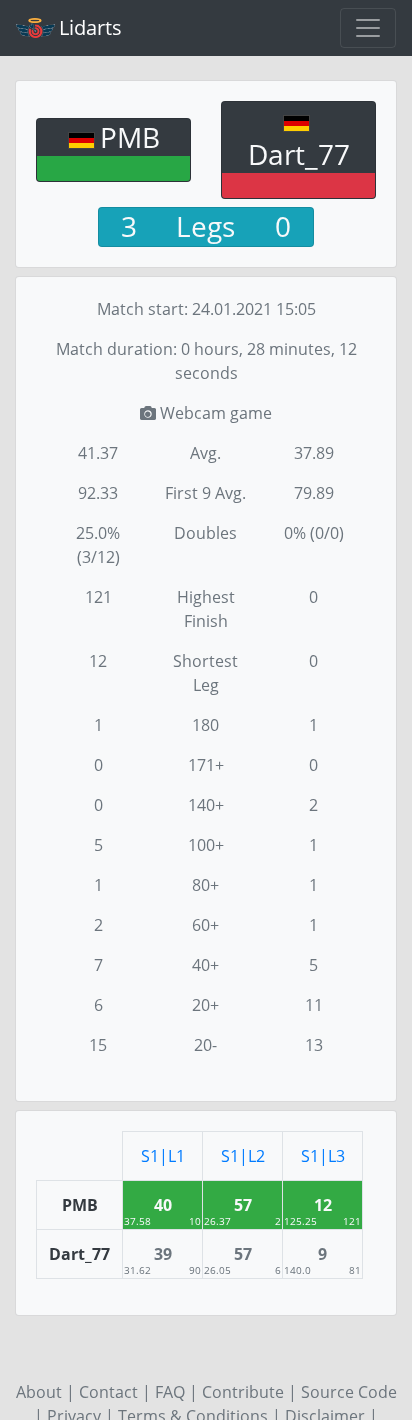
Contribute (243, 1392)
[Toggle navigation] (368, 28)
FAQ (170, 1392)
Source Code (349, 1392)
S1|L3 (323, 1156)
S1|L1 (163, 1156)
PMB (130, 137)
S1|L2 (243, 1156)
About (39, 1392)
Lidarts (90, 27)
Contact (108, 1392)
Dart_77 (299, 154)
